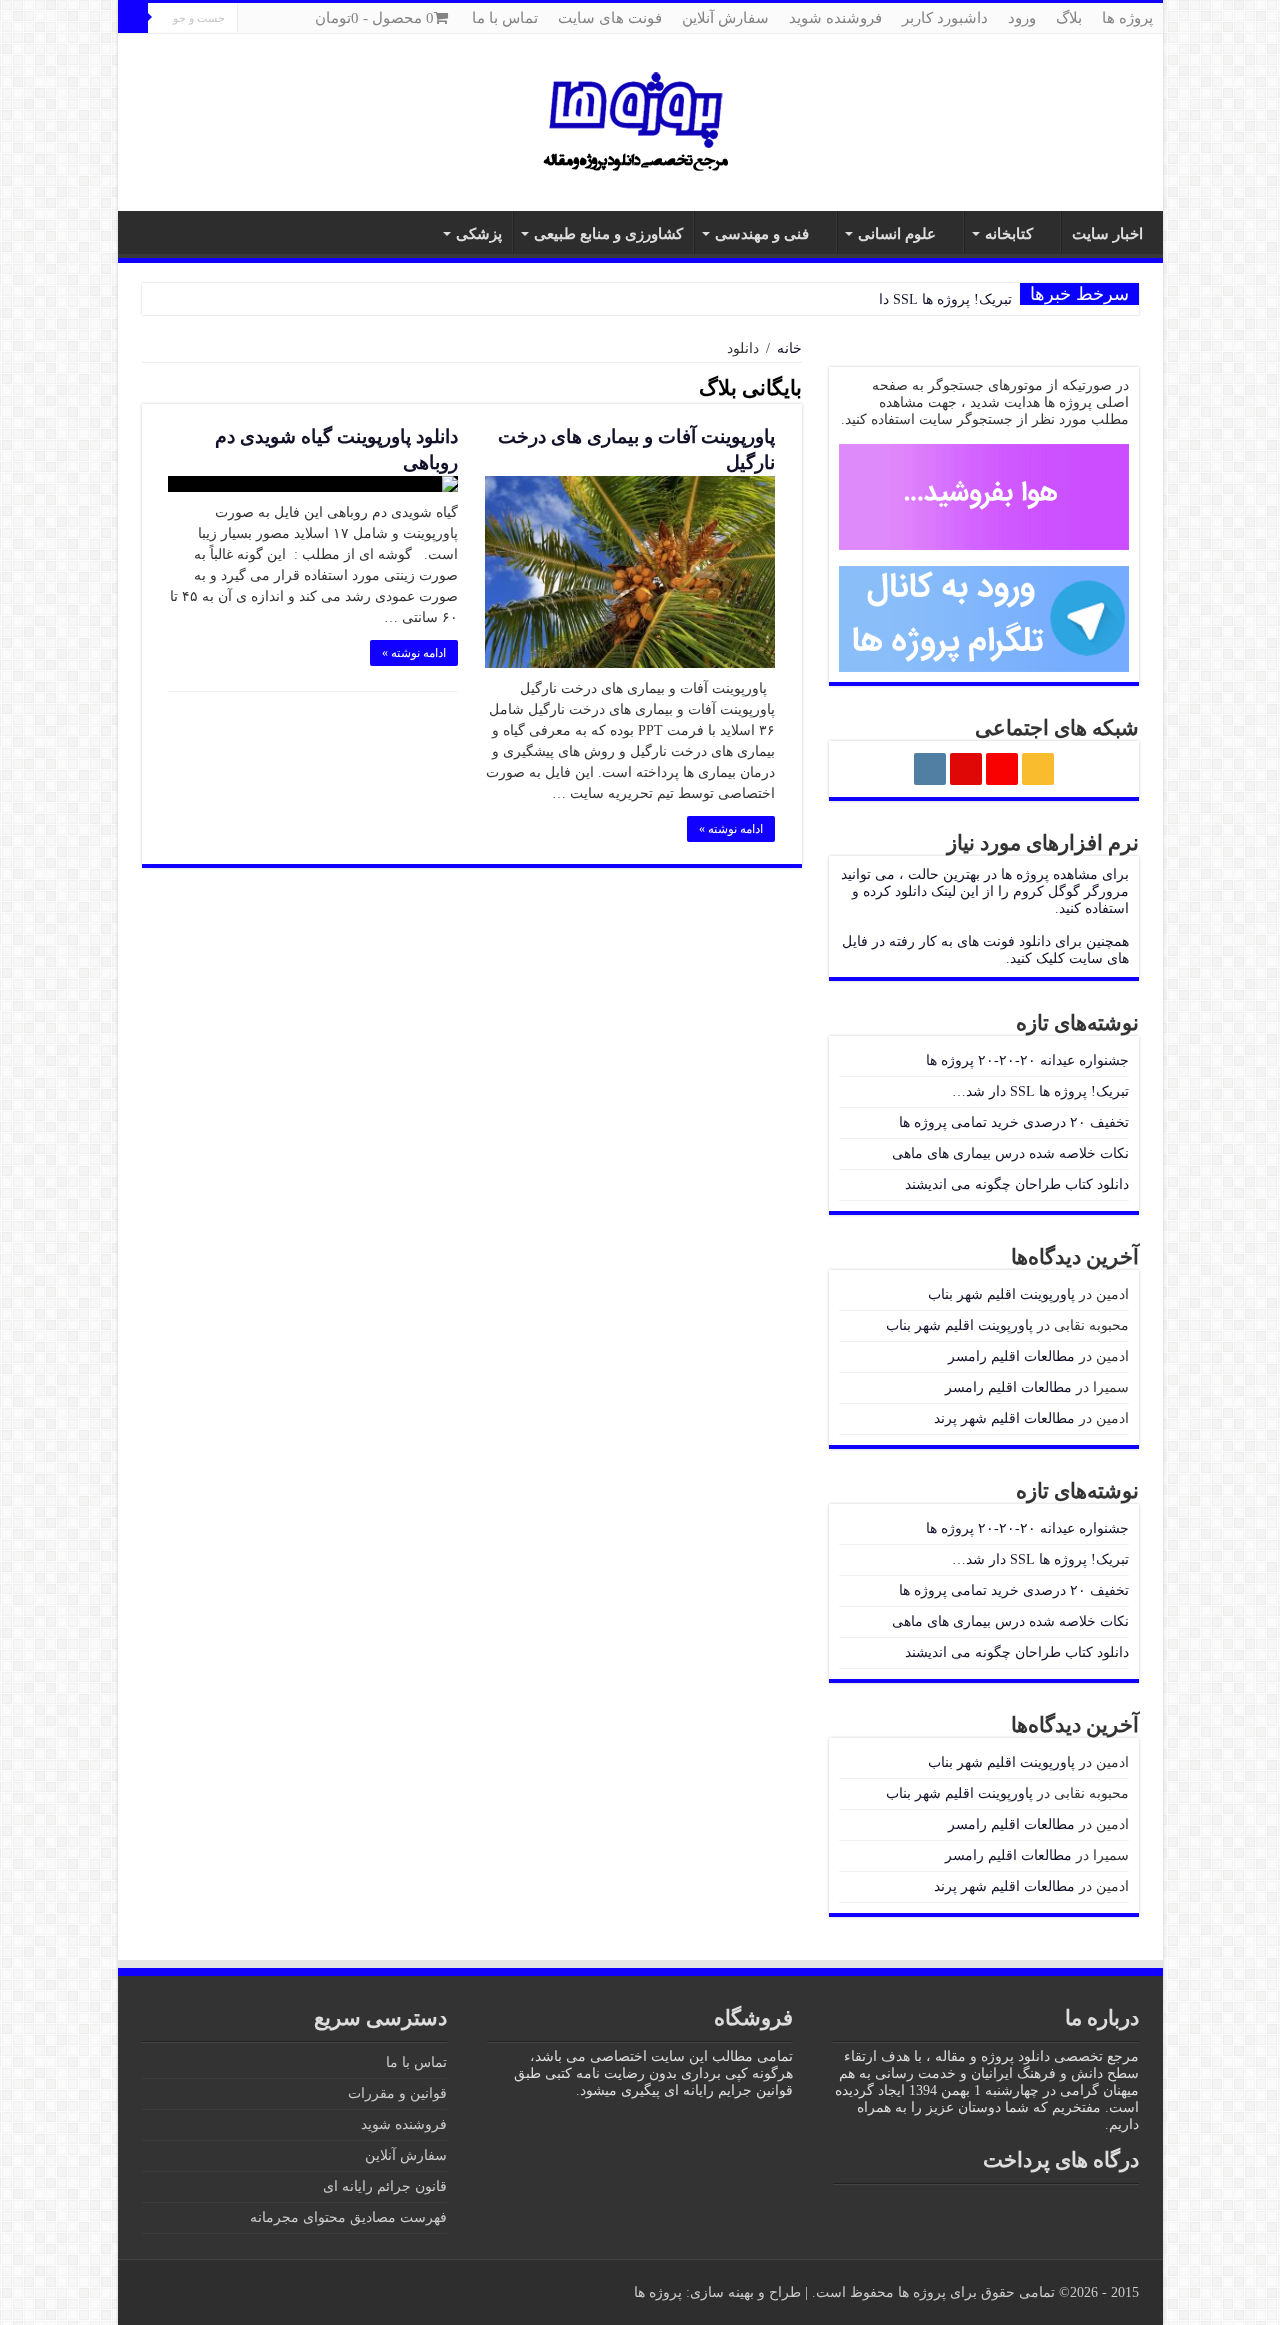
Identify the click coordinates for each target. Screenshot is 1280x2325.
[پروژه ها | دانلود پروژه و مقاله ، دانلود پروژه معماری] (640, 119)
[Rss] (184, 49)
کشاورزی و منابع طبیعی (608, 234)
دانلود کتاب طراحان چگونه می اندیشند (1017, 1184)
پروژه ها (1127, 18)
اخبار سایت (1107, 234)
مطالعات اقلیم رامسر (1011, 1356)
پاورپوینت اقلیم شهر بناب (1001, 1294)
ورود (1022, 18)
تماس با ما (505, 18)
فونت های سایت (610, 18)
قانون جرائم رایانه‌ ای (385, 2186)
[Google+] (165, 49)
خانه (789, 348)
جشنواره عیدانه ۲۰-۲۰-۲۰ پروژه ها (1027, 1060)
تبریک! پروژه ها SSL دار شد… (923, 299)
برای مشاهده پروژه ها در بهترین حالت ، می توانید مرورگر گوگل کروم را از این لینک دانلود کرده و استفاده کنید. (985, 891)
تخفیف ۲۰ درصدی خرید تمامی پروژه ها (1014, 1122)
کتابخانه (1009, 234)
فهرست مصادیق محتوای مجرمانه (348, 2217)
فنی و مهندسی (762, 234)
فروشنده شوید (835, 18)
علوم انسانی (897, 234)
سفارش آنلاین (725, 18)
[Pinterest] (146, 49)
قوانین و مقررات (397, 2093)
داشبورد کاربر (945, 18)
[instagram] (127, 49)
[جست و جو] (133, 18)
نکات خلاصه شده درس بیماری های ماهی (1010, 1153)
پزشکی (479, 234)
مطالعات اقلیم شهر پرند (1004, 1418)
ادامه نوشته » (731, 829)
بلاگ (1069, 18)
